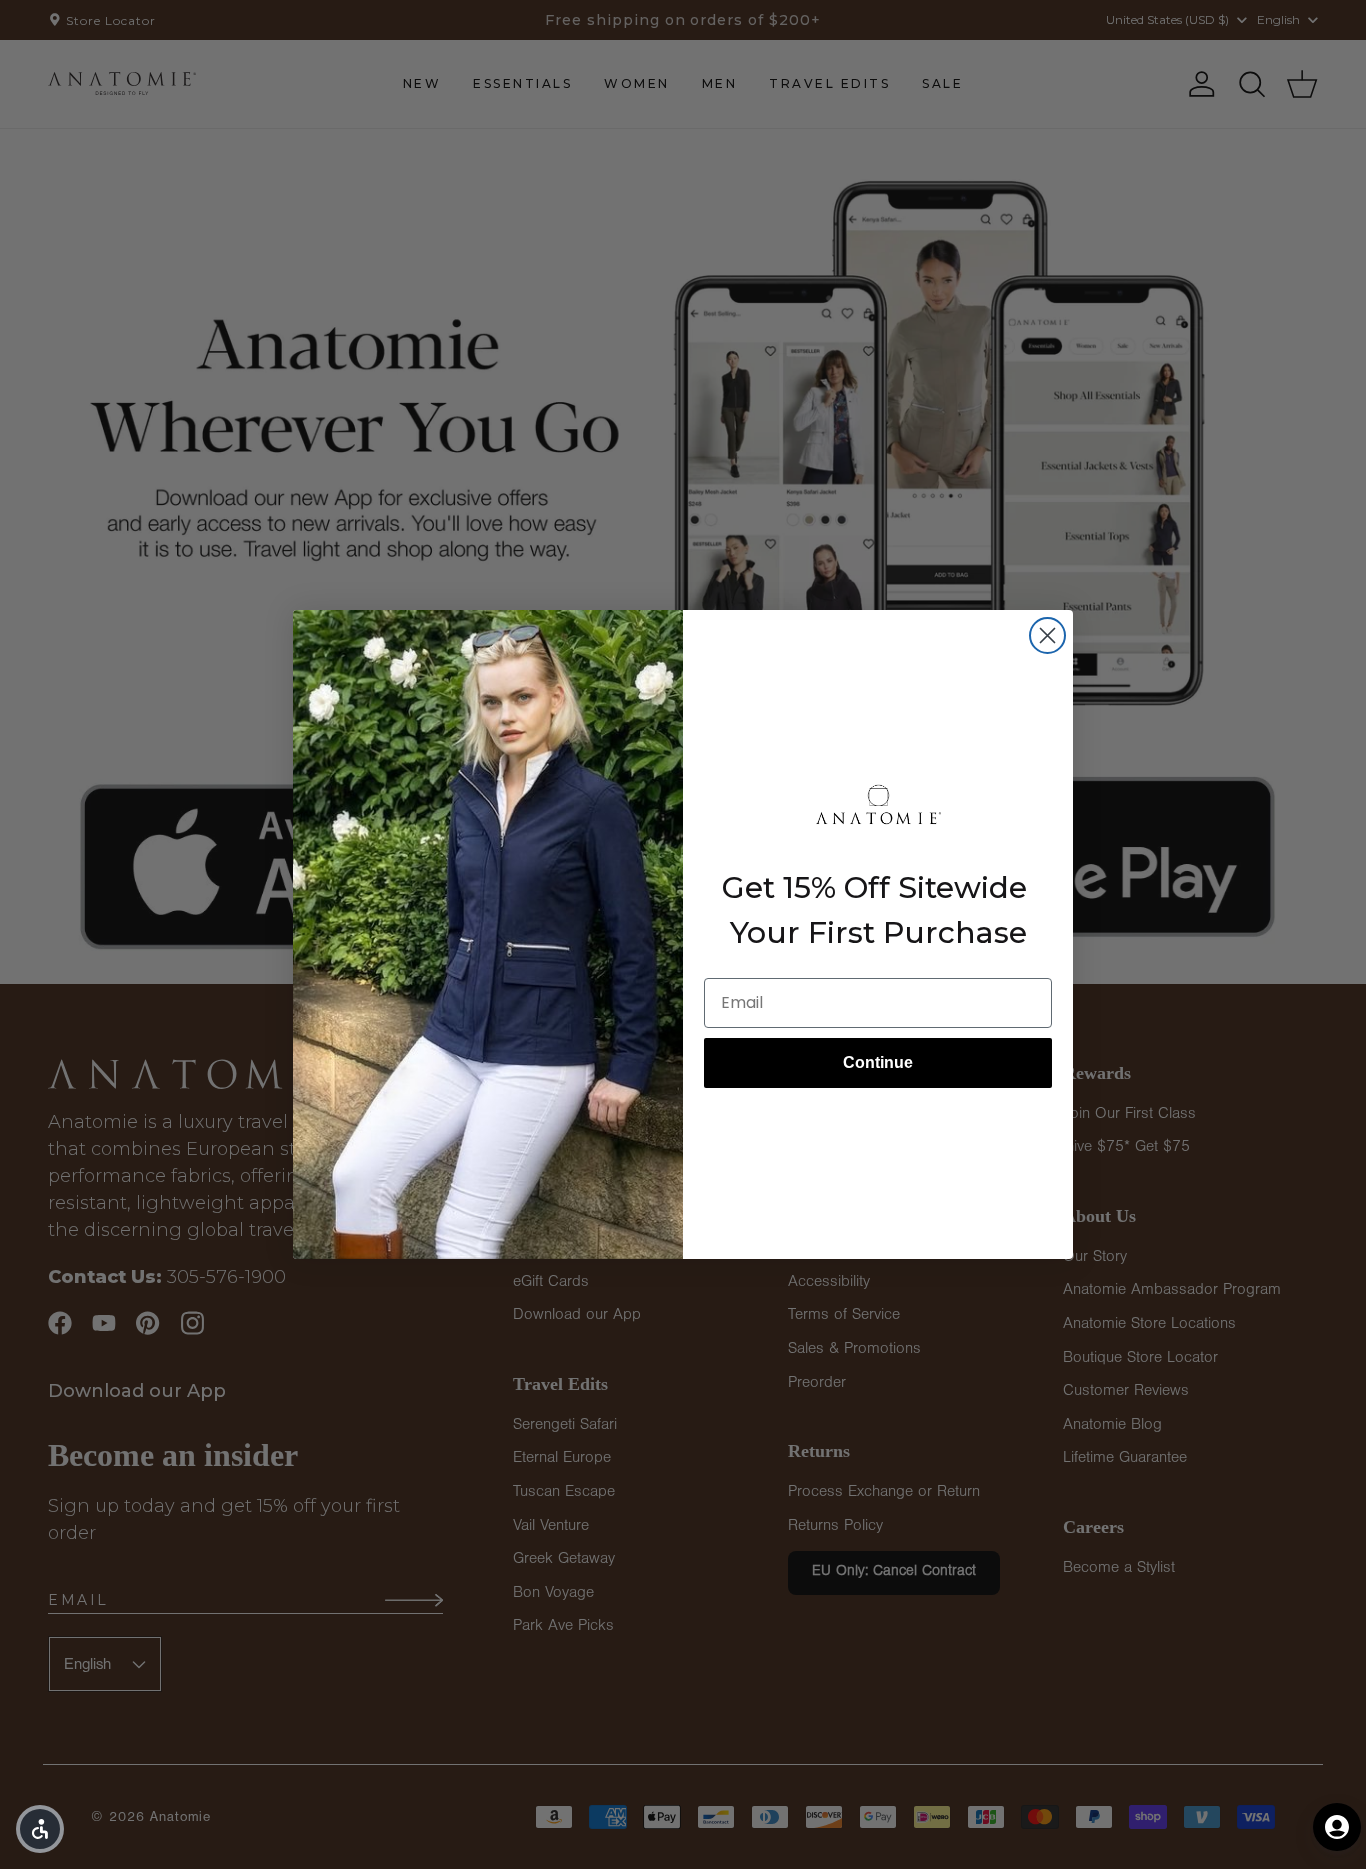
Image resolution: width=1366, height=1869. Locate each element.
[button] (40, 1829)
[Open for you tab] (1337, 1827)
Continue (878, 1062)
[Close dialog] (1047, 635)
